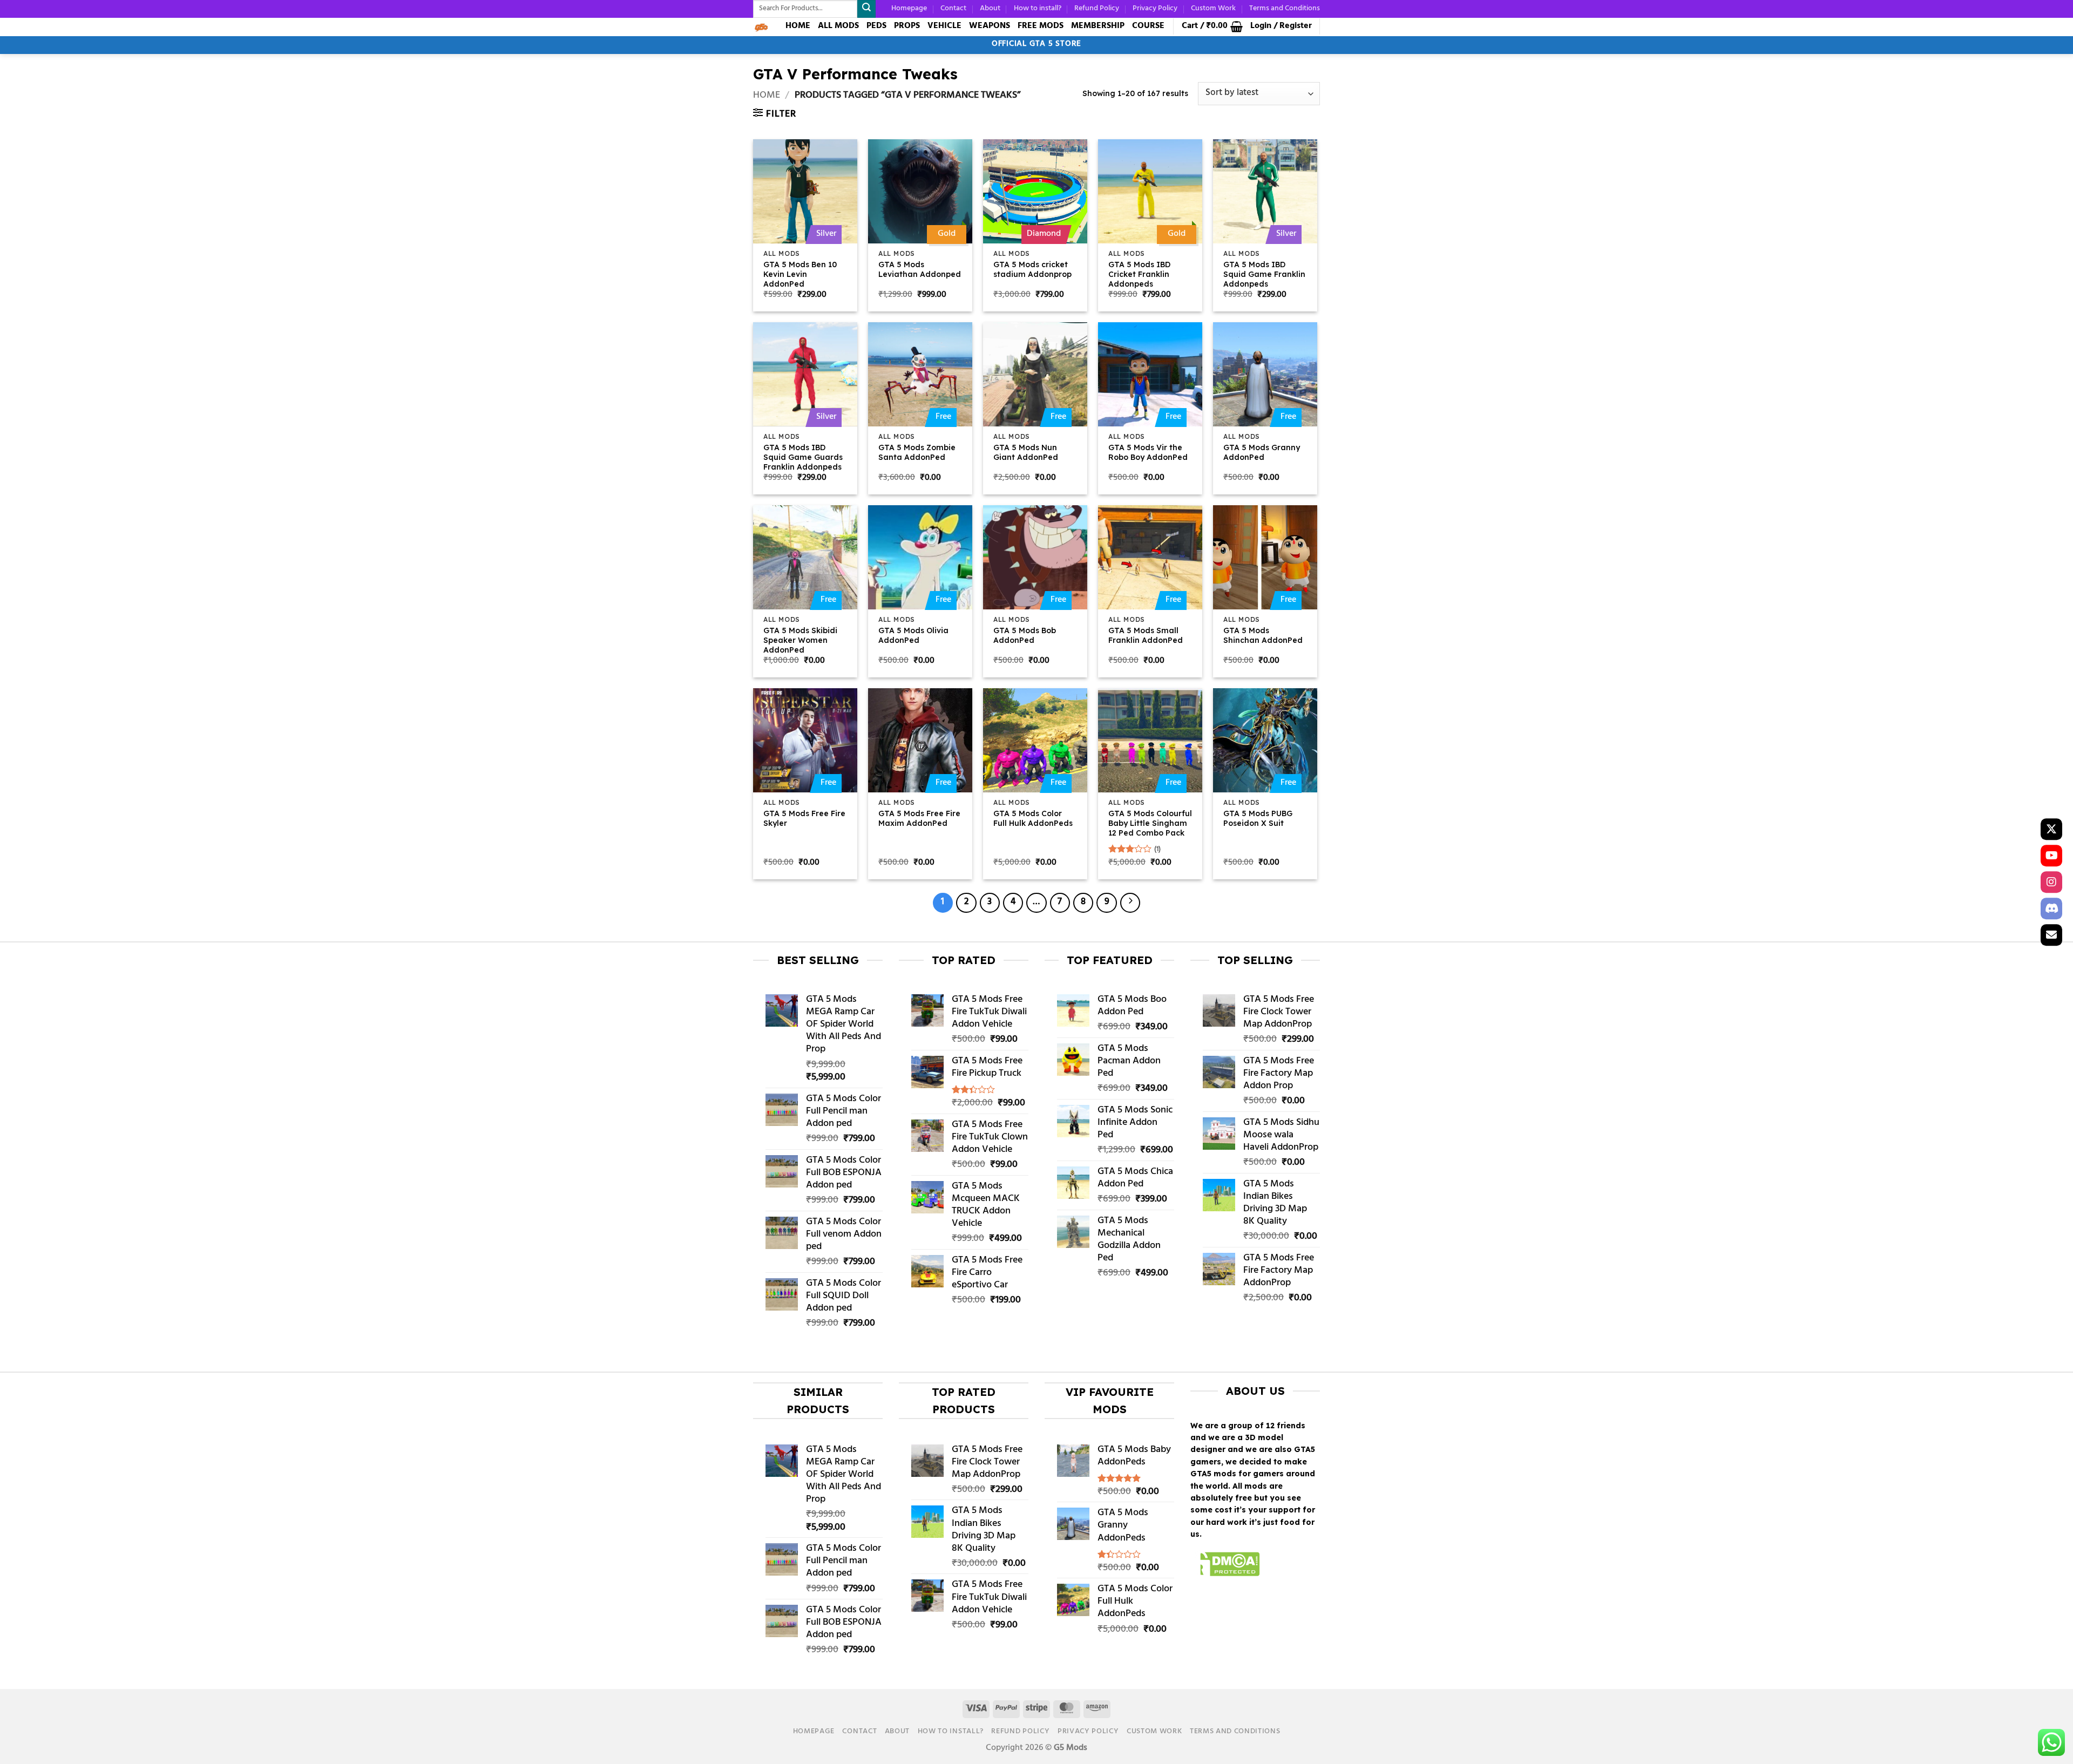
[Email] (2051, 935)
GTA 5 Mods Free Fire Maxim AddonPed (919, 818)
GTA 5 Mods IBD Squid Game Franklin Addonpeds (1264, 274)
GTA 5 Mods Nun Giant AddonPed (1026, 452)
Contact (953, 8)
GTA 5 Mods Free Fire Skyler (804, 818)
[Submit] (866, 9)
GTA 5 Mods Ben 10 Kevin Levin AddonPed (800, 274)
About (990, 8)
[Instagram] (2051, 882)
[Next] (1130, 903)
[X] (2051, 829)
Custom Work (1213, 8)
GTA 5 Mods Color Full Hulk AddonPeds (1033, 818)
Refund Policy (1097, 8)
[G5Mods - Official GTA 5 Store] (761, 27)
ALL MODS (838, 26)
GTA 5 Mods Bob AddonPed (1025, 635)
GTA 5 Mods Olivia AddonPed (913, 635)
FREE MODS (1041, 26)
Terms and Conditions (1285, 8)
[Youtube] (2051, 856)
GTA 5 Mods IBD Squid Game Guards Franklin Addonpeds (803, 457)
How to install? (1038, 8)
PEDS (876, 26)
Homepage (909, 8)
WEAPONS (990, 26)
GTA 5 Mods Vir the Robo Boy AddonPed (1148, 452)
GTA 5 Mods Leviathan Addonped (920, 269)
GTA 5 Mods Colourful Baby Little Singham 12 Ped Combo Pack (1150, 823)
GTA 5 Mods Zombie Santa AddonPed (917, 452)
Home (767, 96)
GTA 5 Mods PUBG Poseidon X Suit (1258, 818)
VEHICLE (944, 26)
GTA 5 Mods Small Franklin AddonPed (1146, 635)
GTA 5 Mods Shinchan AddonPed (1263, 635)
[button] (1212, 26)
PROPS (907, 26)
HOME (798, 26)
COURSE (1148, 26)
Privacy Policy (1155, 8)
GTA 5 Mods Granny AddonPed (1262, 452)
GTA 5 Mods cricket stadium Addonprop (1032, 269)
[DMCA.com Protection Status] (1225, 1566)
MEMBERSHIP (1098, 26)
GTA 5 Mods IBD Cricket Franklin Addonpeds (1139, 274)
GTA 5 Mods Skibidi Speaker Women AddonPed (800, 640)
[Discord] (2051, 908)
